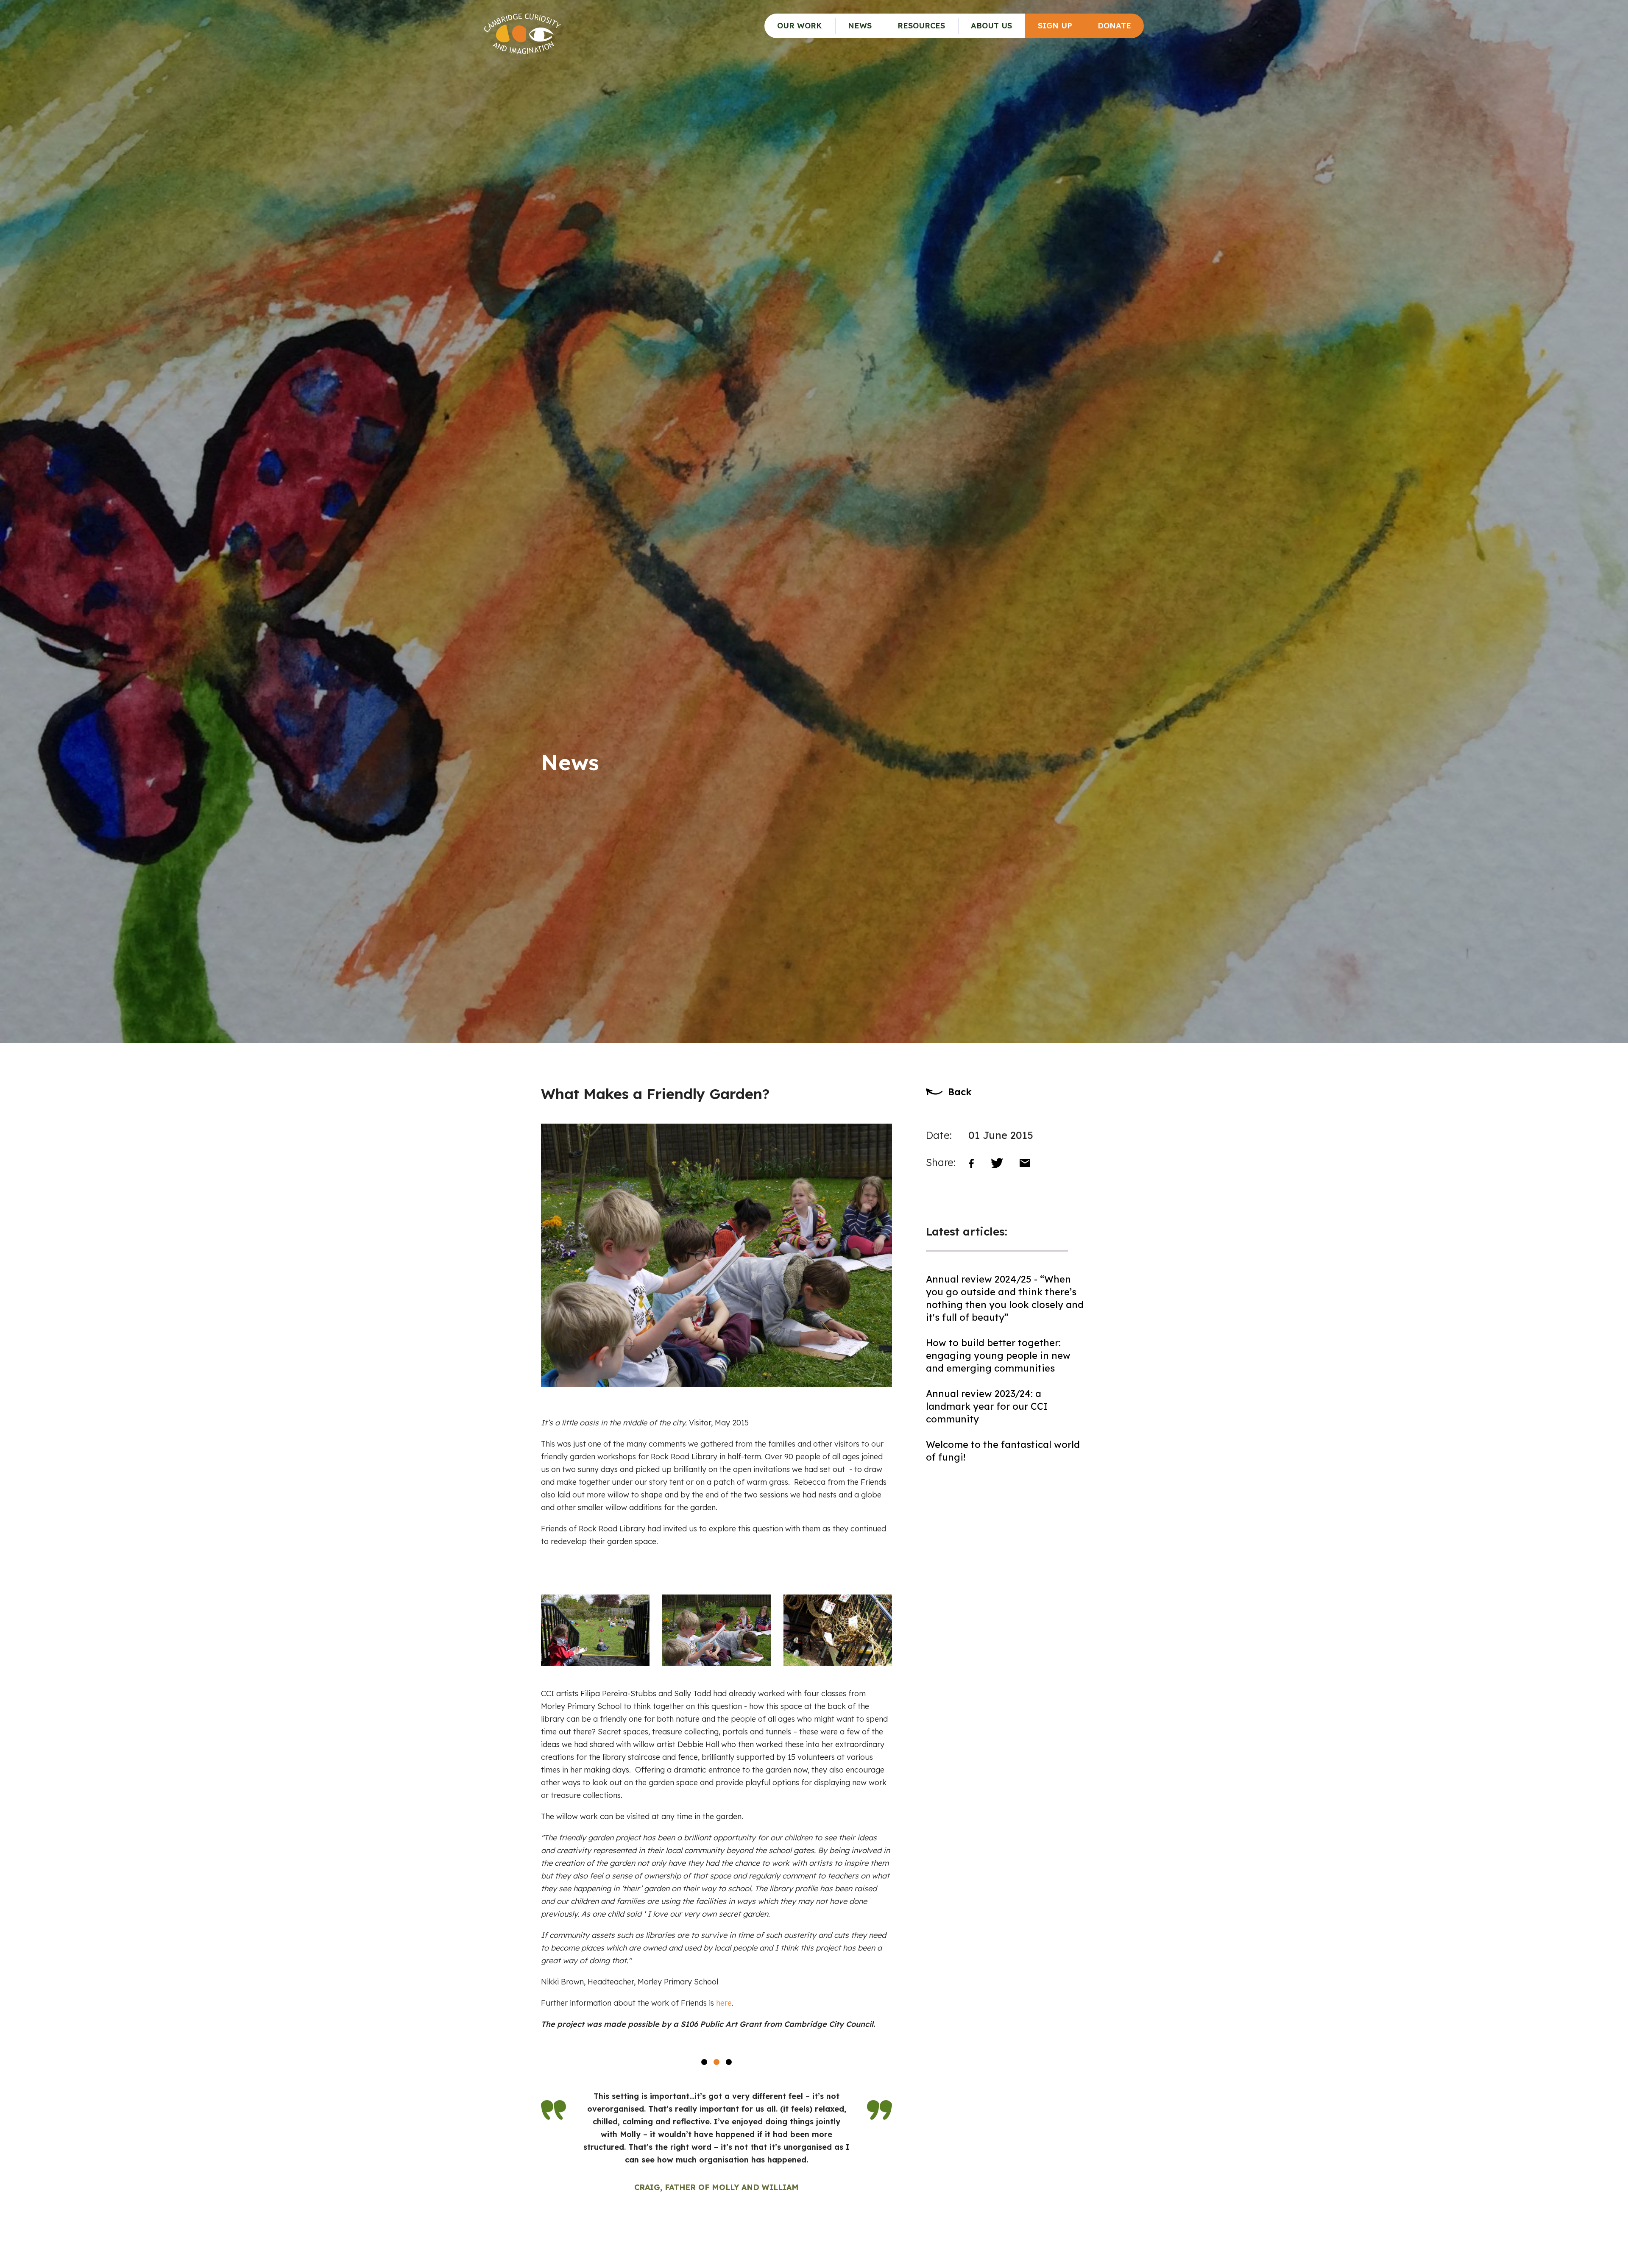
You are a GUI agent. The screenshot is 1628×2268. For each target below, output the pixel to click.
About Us (991, 26)
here (724, 2003)
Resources (921, 26)
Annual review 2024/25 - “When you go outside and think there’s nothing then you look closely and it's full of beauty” (1005, 1298)
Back (960, 1092)
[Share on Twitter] (997, 1163)
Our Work (800, 26)
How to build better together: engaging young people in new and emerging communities (998, 1355)
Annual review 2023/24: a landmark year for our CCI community (987, 1406)
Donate (1114, 26)
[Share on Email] (1025, 1163)
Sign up (1055, 26)
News (860, 26)
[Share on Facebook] (971, 1162)
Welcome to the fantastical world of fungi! (1003, 1451)
